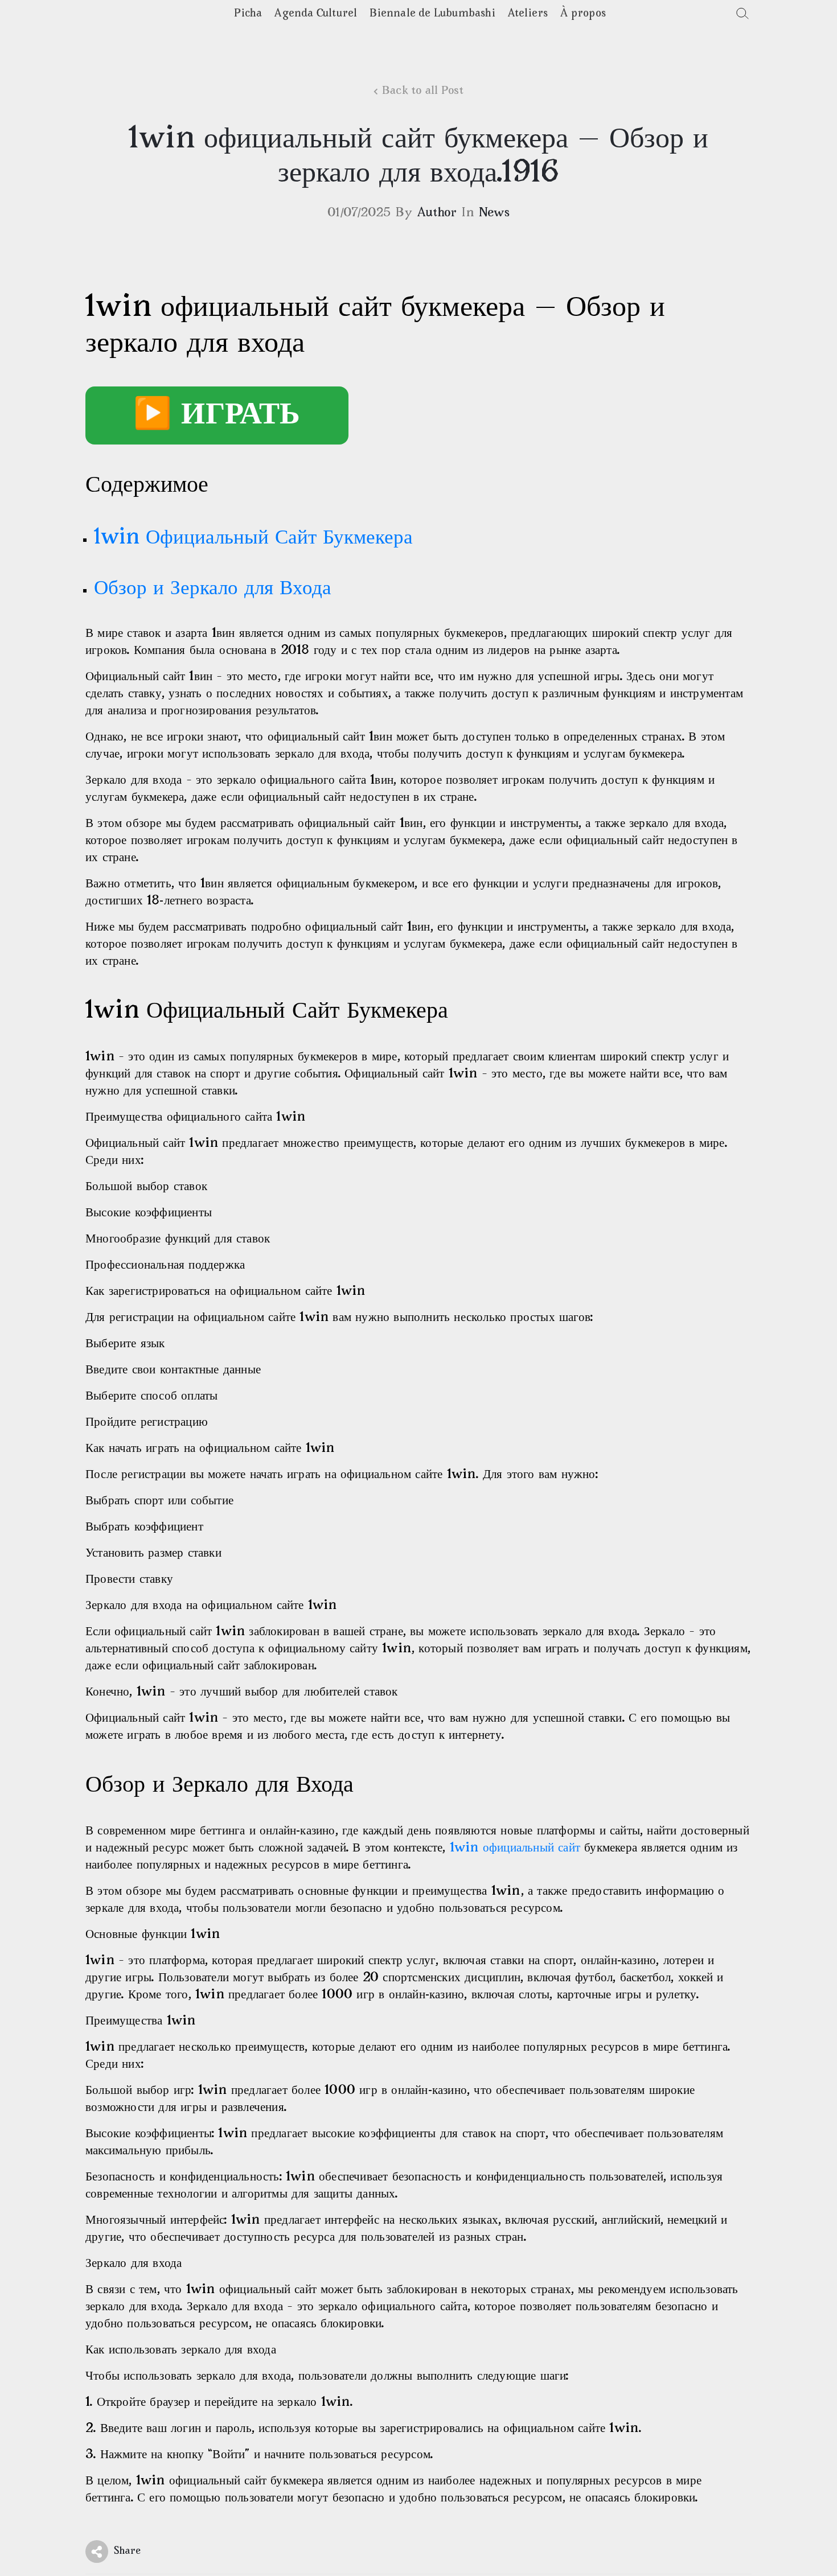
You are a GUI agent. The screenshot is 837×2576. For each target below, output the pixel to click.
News (494, 213)
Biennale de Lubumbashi (432, 14)
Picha (248, 14)
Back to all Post (423, 91)
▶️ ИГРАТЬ (217, 415)
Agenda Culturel (316, 14)
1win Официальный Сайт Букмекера (253, 538)
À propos (583, 14)
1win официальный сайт (515, 1848)
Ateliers (528, 14)
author (437, 213)
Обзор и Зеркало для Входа (213, 589)
